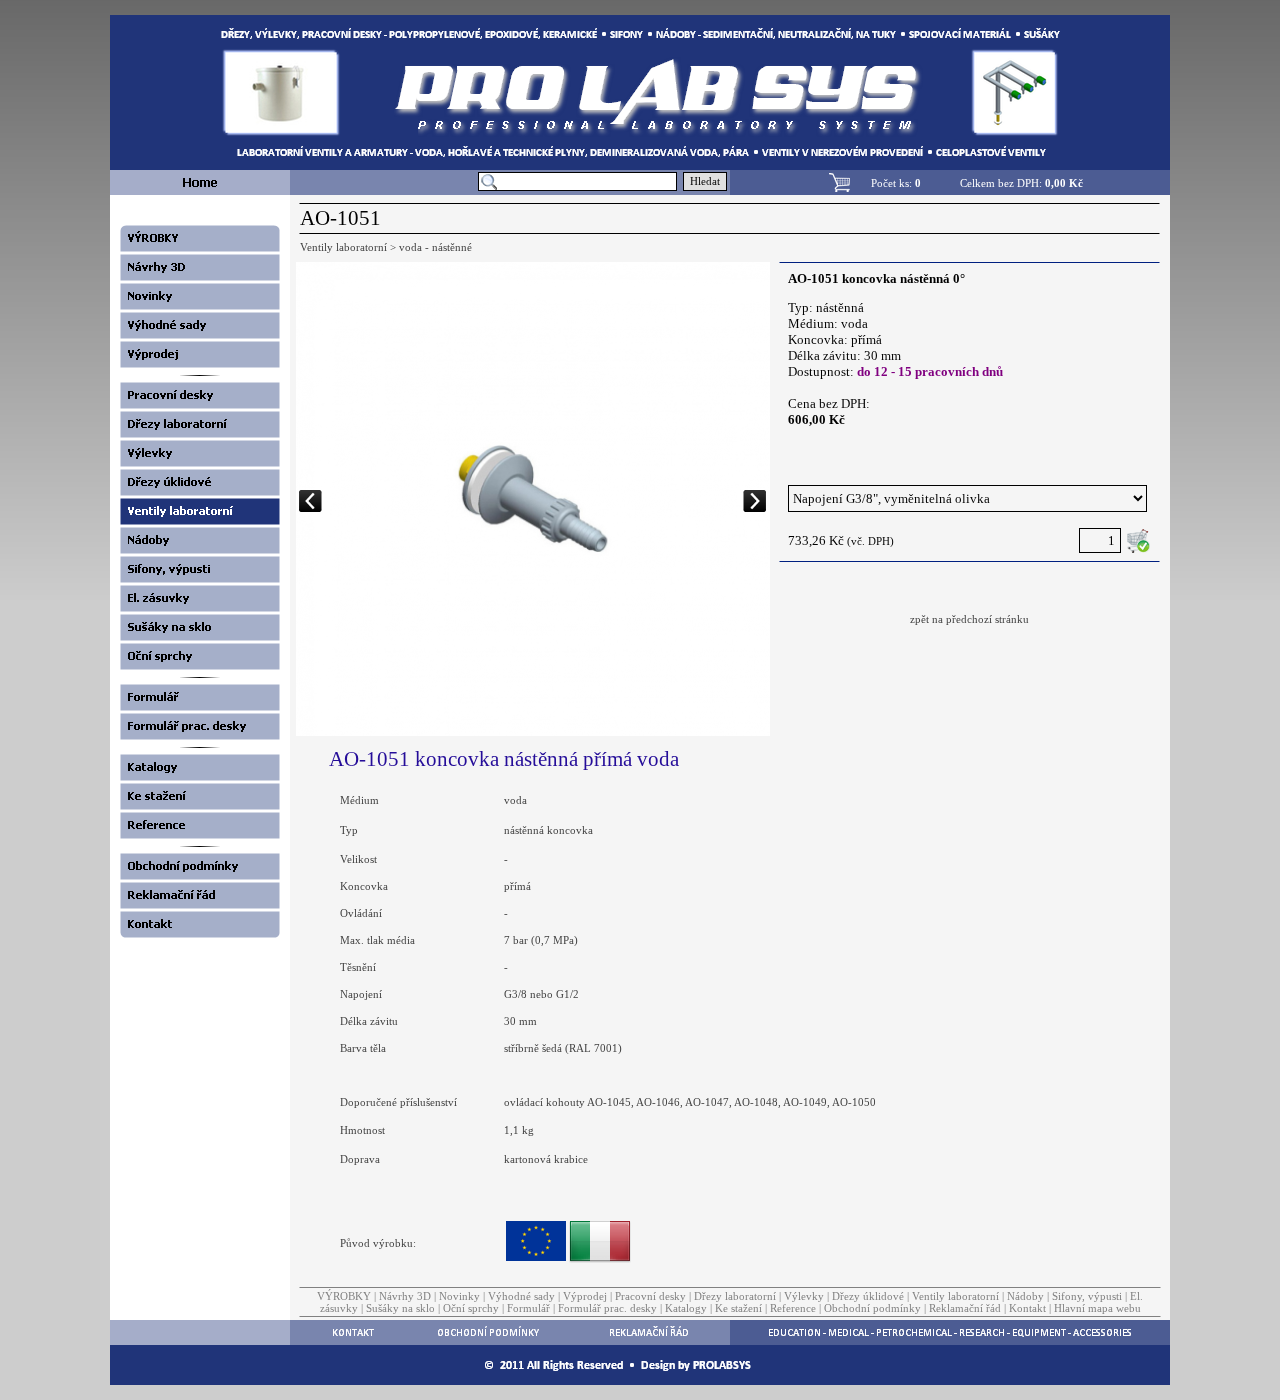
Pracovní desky (650, 1296)
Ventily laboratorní (955, 1296)
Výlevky (804, 1296)
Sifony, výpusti (1087, 1296)
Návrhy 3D (405, 1296)
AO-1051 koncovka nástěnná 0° (876, 278)
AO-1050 (854, 1102)
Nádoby (1025, 1296)
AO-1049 (805, 1102)
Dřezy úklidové (868, 1296)
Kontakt (1027, 1308)
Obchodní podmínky (872, 1308)
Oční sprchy (471, 1308)
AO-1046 (658, 1102)
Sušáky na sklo (400, 1308)
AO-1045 (609, 1102)
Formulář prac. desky (607, 1308)
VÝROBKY (344, 1296)
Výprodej (585, 1296)
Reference (793, 1308)
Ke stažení (738, 1308)
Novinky (459, 1296)
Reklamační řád (965, 1308)
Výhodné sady (521, 1296)
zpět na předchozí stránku (969, 619)
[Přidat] (1138, 540)
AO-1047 (707, 1102)
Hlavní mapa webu (1097, 1308)
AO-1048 (756, 1102)
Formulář (528, 1308)
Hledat (705, 181)
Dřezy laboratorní (735, 1296)
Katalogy (686, 1308)
